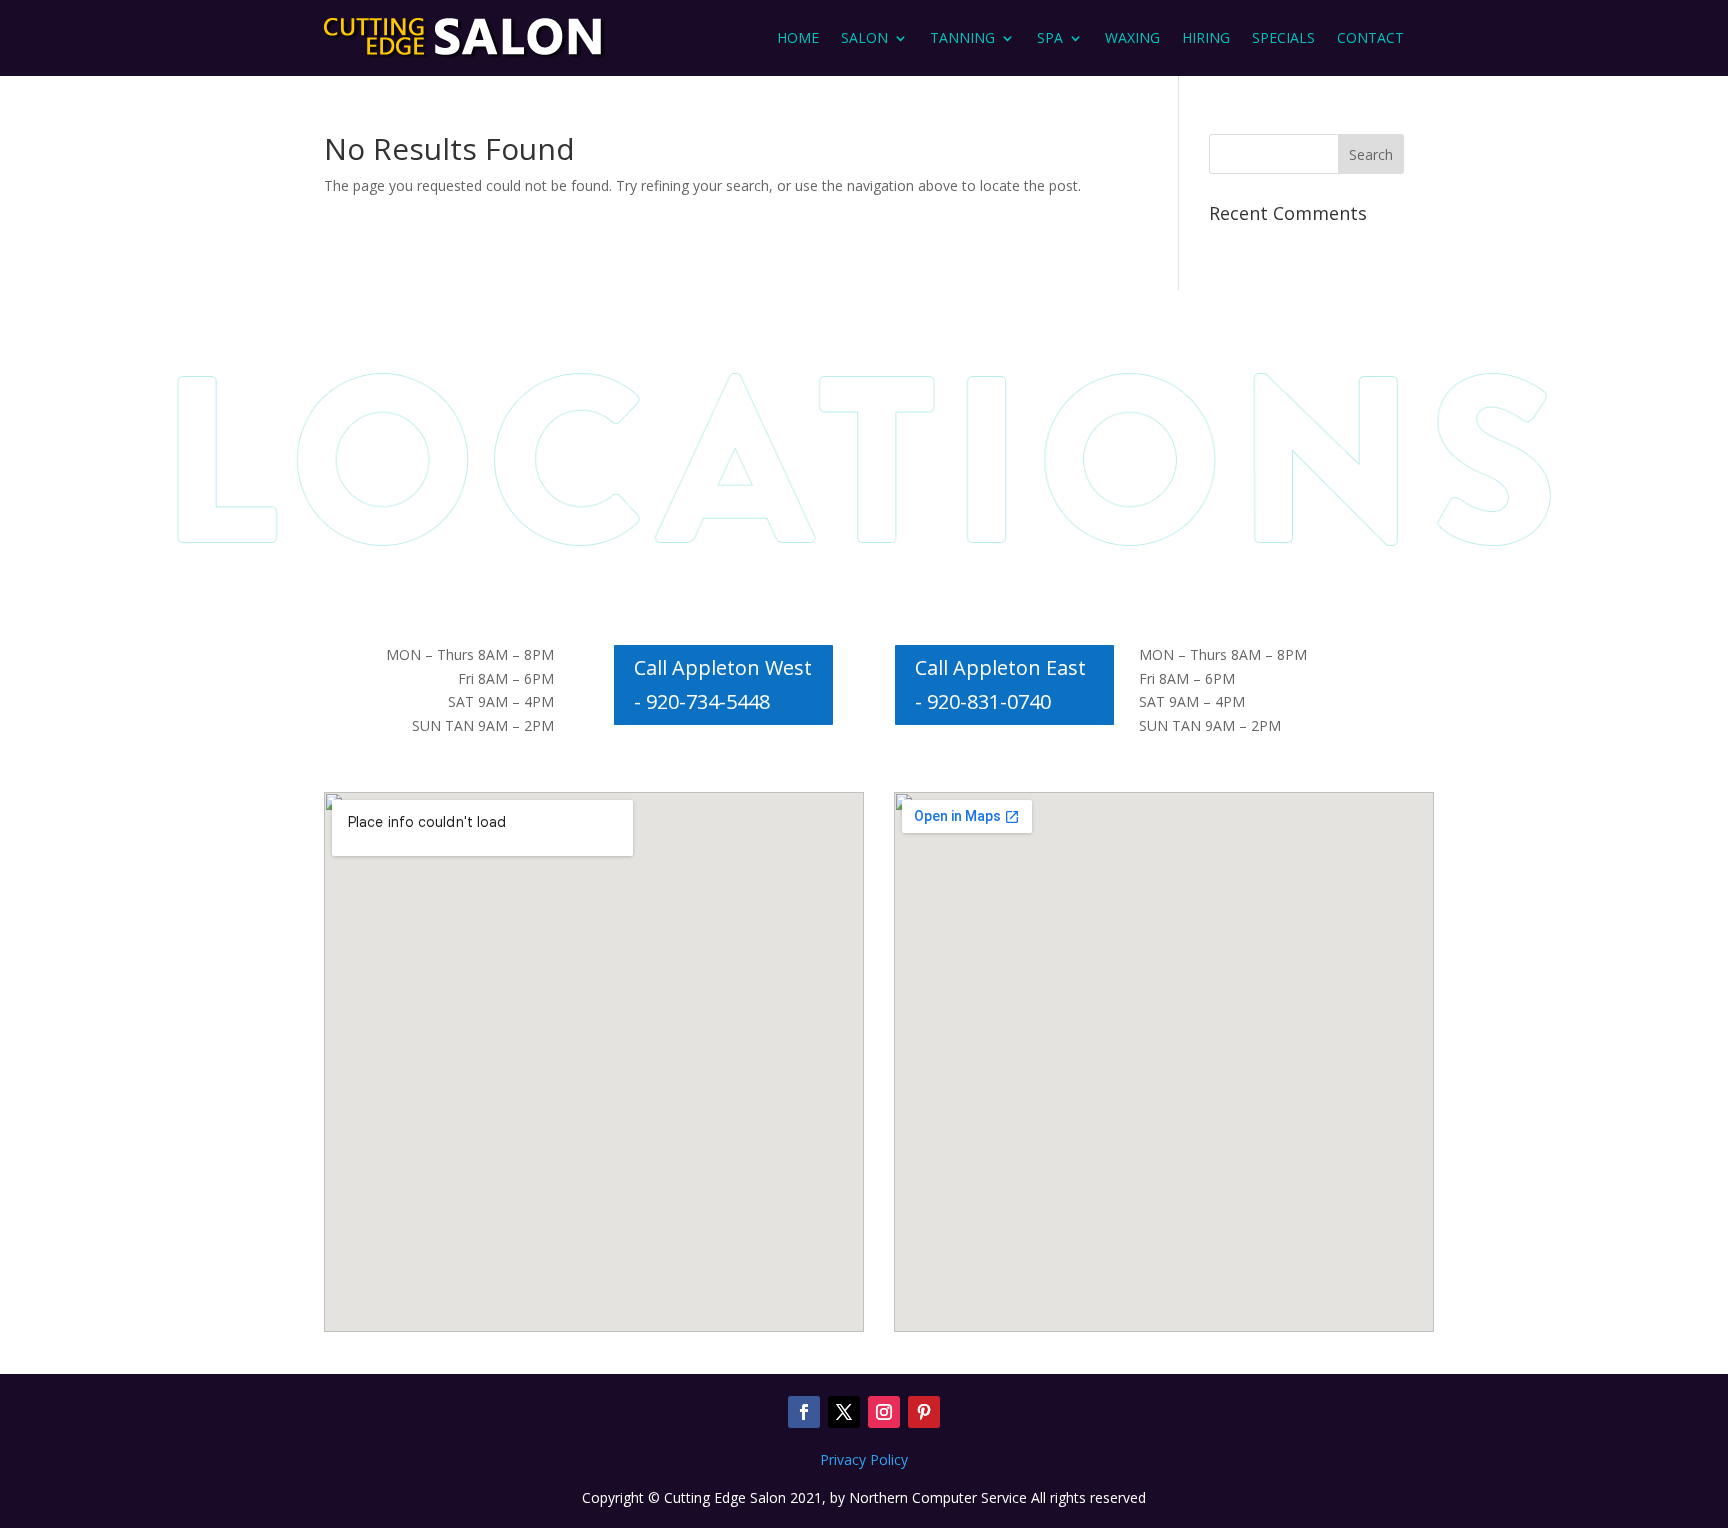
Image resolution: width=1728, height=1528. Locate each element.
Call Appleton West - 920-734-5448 (723, 684)
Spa (1050, 37)
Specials (1283, 37)
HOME (798, 37)
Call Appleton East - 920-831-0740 (1000, 684)
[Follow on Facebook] (804, 1412)
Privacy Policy (864, 1459)
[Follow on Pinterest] (924, 1412)
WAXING (1132, 37)
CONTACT (1370, 37)
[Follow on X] (844, 1412)
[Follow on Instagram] (884, 1412)
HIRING (1206, 37)
